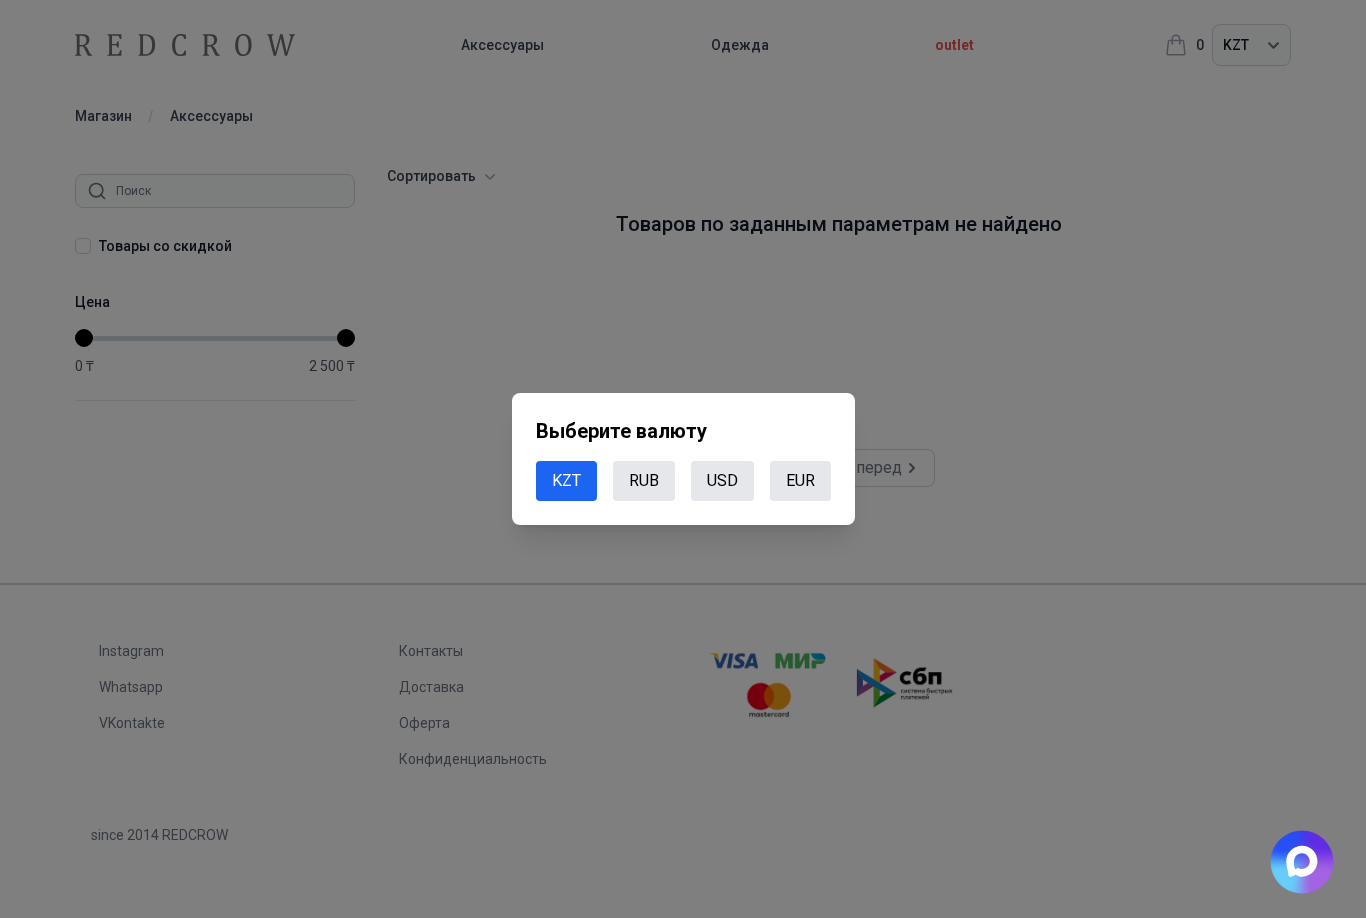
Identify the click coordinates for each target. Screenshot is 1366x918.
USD (722, 480)
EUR (800, 480)
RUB (644, 480)
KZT (566, 480)
